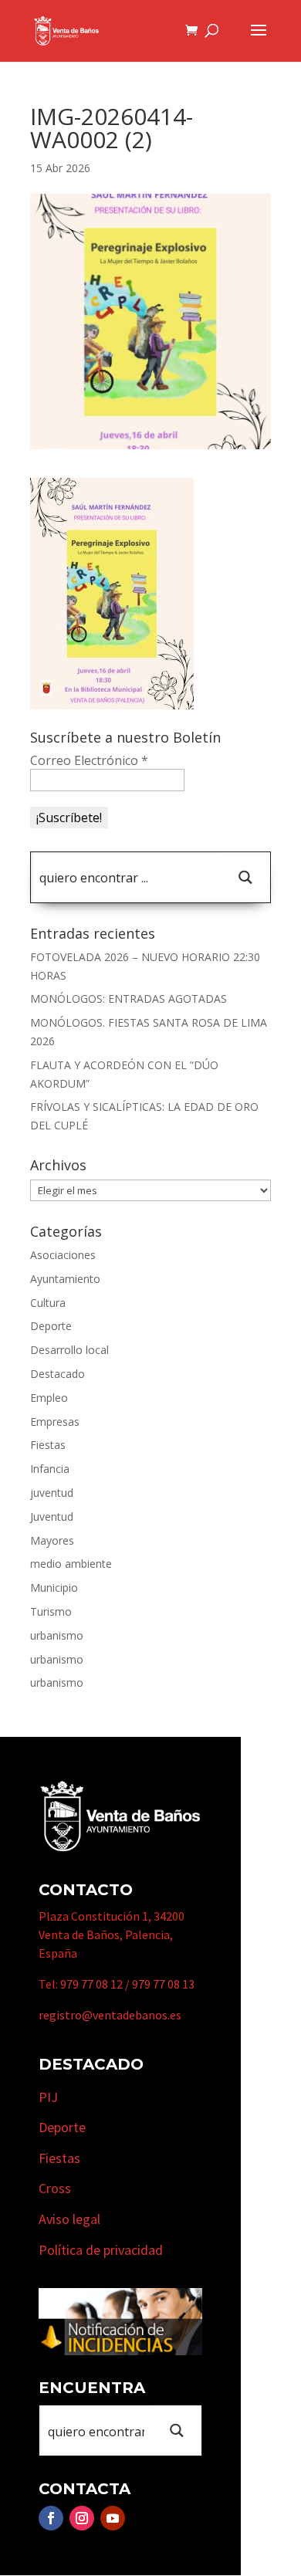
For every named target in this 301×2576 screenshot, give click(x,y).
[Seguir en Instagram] (82, 2518)
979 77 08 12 (91, 1984)
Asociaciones (63, 1255)
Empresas (55, 1422)
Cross (55, 2188)
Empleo (49, 1398)
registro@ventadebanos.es (110, 2015)
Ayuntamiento (65, 1279)
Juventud (52, 1516)
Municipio (54, 1588)
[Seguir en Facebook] (51, 2518)
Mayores (52, 1540)
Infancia (50, 1469)
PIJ (48, 2097)
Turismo (51, 1611)
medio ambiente (71, 1564)
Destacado (57, 1374)
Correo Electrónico (89, 760)
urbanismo (57, 1635)
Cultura (48, 1303)
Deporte (51, 1326)
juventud (52, 1493)
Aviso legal (69, 2219)
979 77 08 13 (163, 1984)
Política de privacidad (101, 2250)
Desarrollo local (69, 1350)
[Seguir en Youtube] (113, 2518)
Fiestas (48, 1445)
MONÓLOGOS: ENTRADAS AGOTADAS (129, 999)
